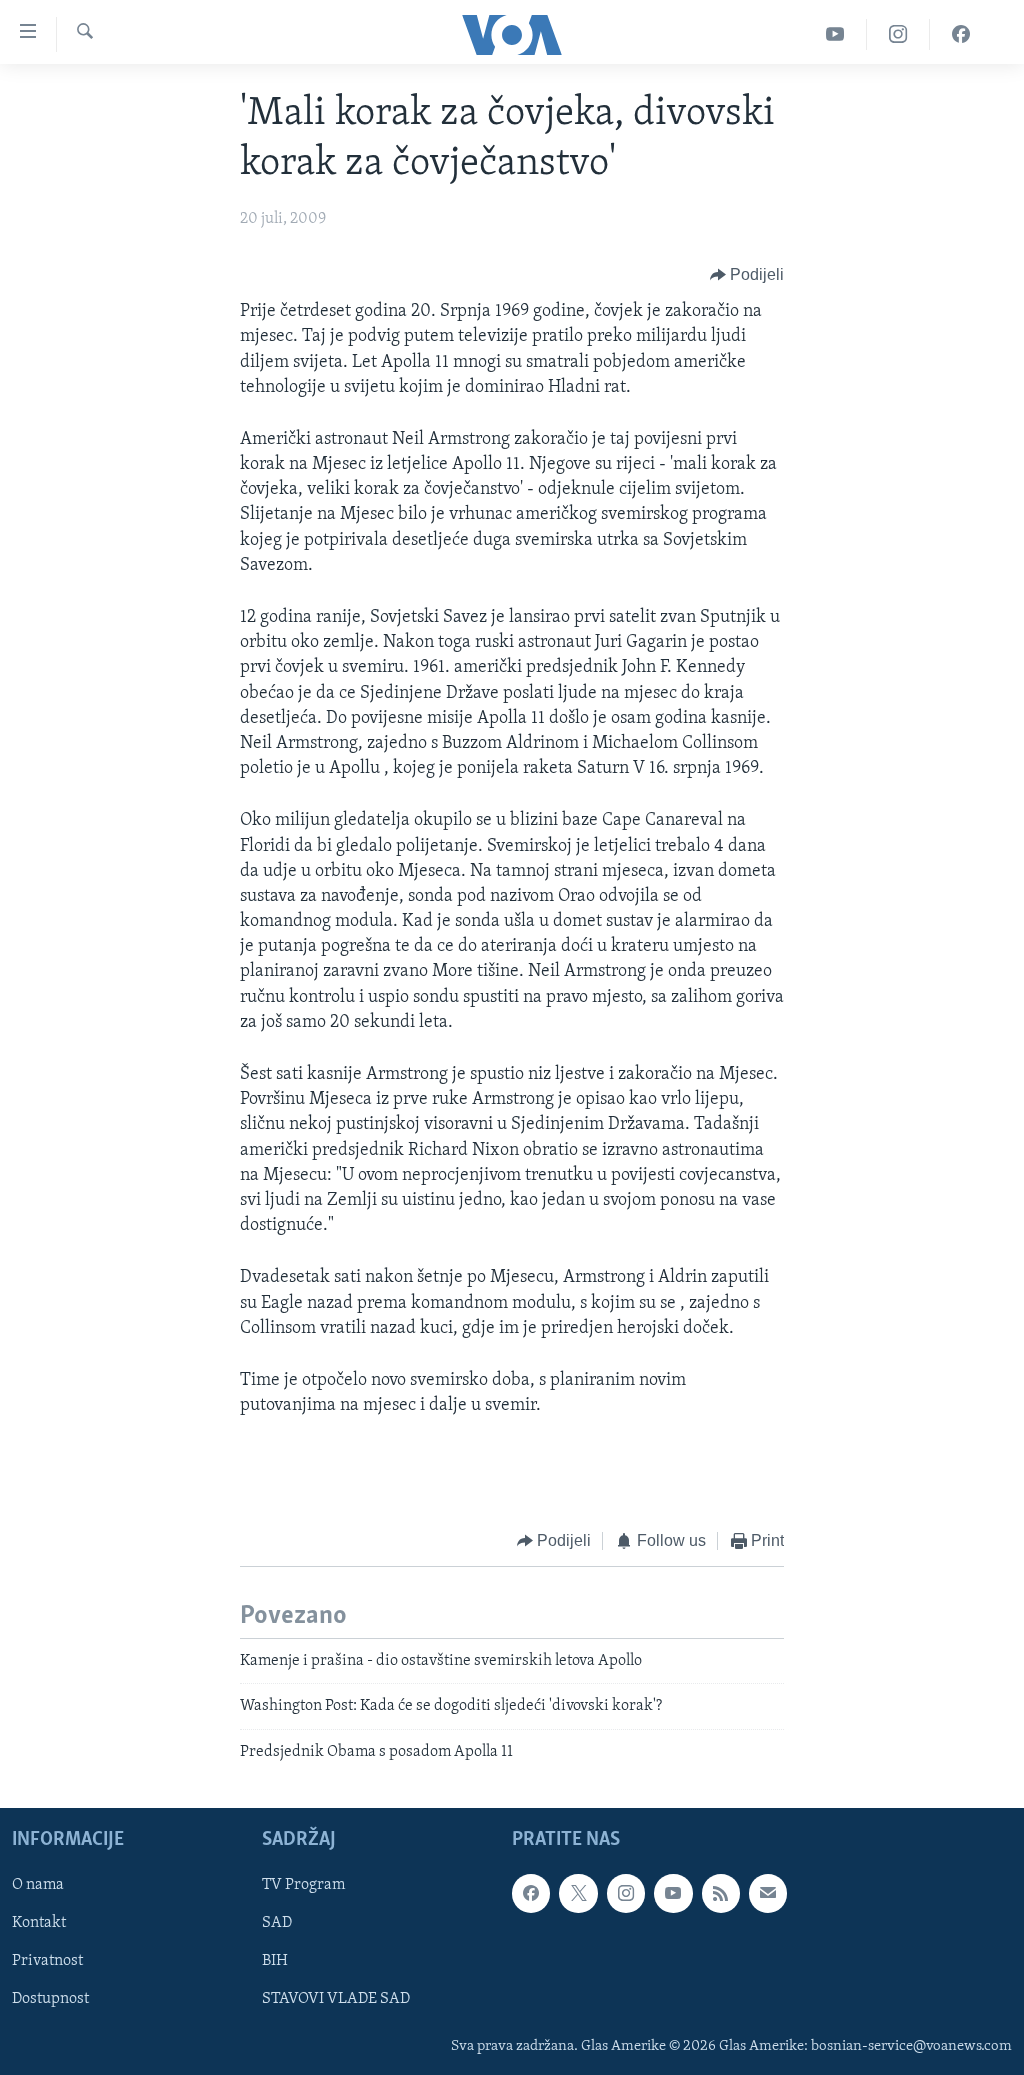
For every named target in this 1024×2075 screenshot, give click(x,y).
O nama (38, 1885)
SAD (277, 1923)
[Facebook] (961, 34)
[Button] (747, 275)
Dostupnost (50, 2000)
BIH (275, 1961)
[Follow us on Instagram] (626, 1893)
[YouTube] (835, 34)
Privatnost (47, 1961)
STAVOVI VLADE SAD (336, 2000)
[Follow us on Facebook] (531, 1893)
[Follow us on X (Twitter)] (578, 1893)
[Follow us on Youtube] (673, 1893)
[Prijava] (768, 1893)
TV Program (303, 1885)
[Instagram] (898, 34)
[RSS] (721, 1893)
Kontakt (39, 1923)
